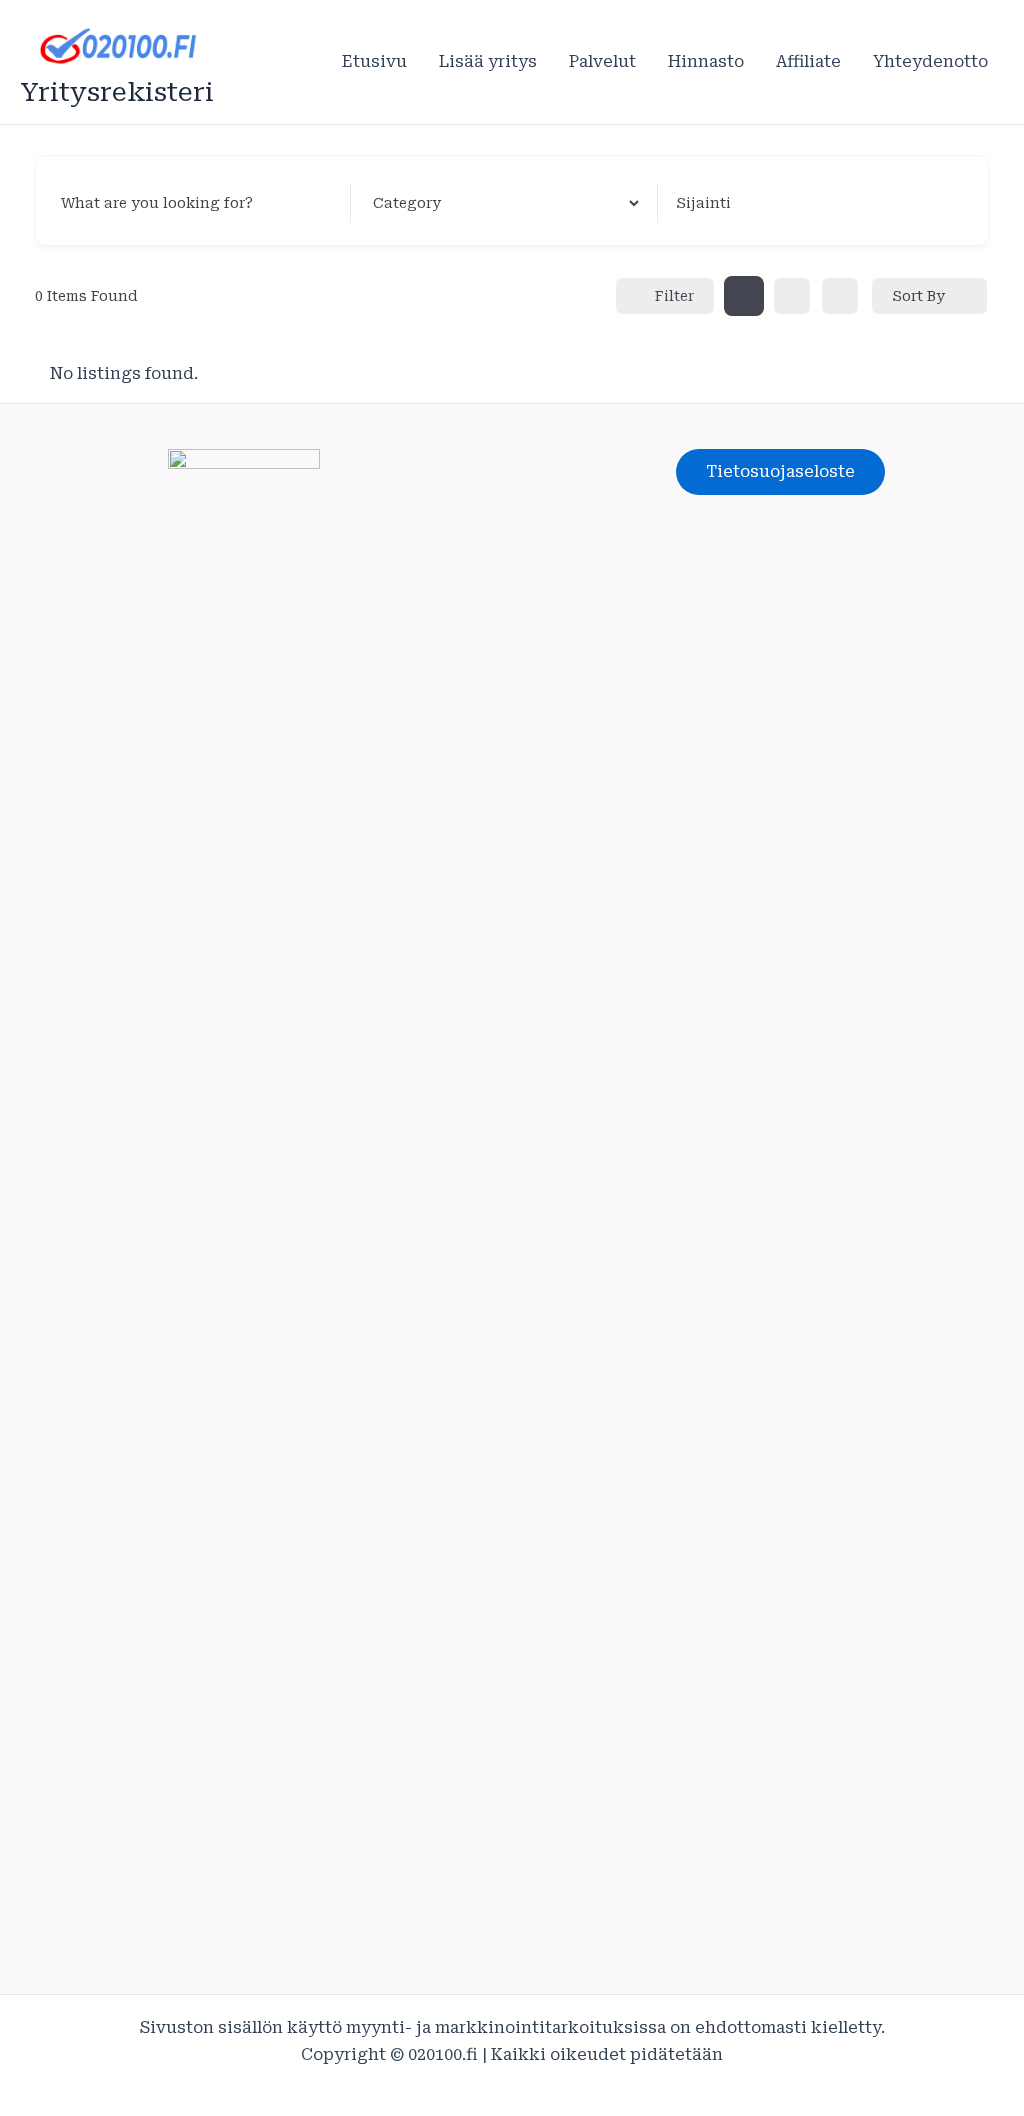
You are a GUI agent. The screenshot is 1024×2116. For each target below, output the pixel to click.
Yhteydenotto (930, 61)
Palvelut (602, 61)
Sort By (918, 296)
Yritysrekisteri (117, 92)
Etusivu (374, 61)
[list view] (792, 296)
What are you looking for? (157, 203)
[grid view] (744, 296)
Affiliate (808, 61)
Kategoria (405, 203)
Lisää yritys (488, 61)
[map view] (840, 296)
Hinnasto (706, 61)
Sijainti (703, 203)
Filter (674, 296)
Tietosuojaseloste (780, 471)
